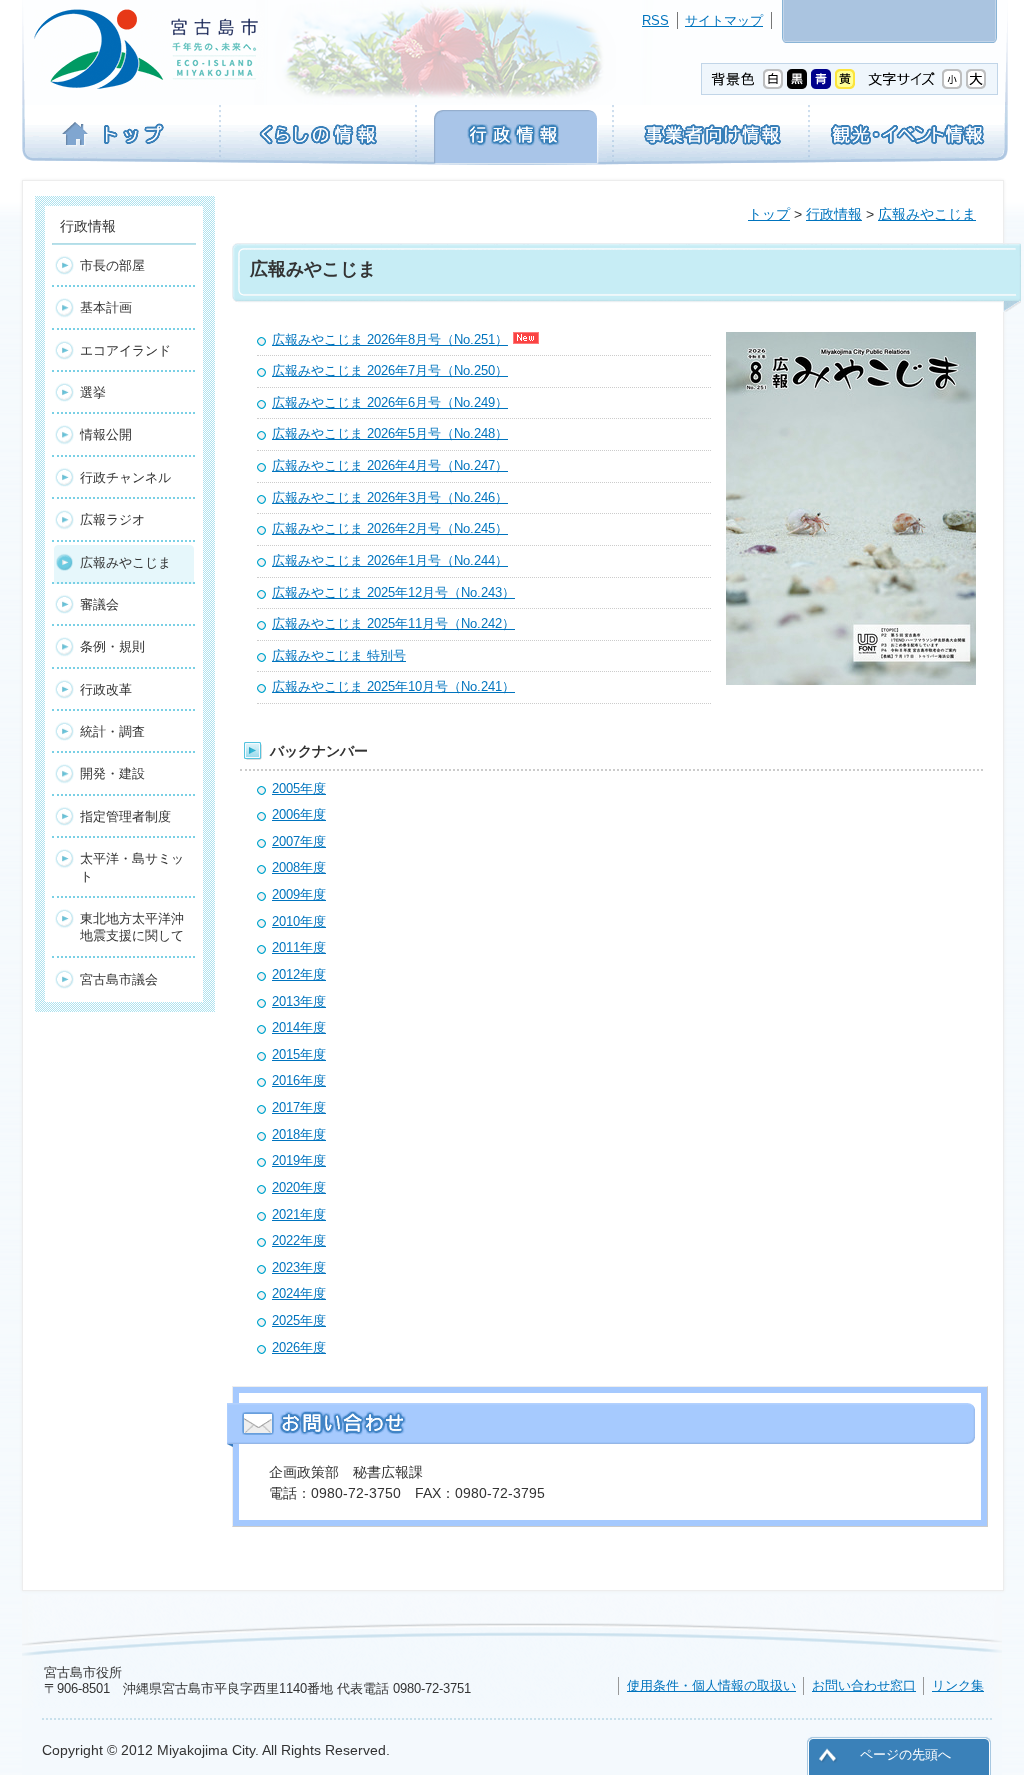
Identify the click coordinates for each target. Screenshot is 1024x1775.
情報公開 (106, 434)
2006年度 (299, 814)
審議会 (99, 604)
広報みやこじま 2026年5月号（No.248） (390, 433)
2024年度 (299, 1293)
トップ (769, 214)
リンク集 (958, 1685)
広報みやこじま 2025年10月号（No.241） (393, 686)
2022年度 (299, 1240)
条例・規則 (112, 646)
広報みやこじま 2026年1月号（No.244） (390, 560)
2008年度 (299, 867)
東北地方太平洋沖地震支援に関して (132, 927)
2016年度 (299, 1080)
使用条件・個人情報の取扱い (711, 1685)
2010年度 (299, 921)
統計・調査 (112, 731)
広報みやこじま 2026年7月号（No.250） (390, 370)
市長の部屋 (112, 265)
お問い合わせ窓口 (864, 1685)
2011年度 (299, 947)
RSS (655, 20)
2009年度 (299, 894)
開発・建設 (112, 773)
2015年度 (299, 1054)
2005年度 (299, 788)
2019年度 (299, 1160)
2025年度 (299, 1320)
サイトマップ (724, 20)
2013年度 (299, 1001)
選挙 (93, 392)
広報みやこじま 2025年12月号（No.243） (393, 592)
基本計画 (106, 307)
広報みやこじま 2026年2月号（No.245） (390, 528)
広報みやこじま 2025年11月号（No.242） (393, 623)
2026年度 (299, 1347)
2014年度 (299, 1027)
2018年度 (299, 1134)
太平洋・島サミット (132, 867)
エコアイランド (125, 350)
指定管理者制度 (125, 816)
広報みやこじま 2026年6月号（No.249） (390, 402)
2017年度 (299, 1107)
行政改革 (106, 689)
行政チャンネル (125, 477)
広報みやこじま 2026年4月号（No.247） (390, 465)
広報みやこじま (927, 214)
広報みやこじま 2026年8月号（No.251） (390, 339)
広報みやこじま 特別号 (339, 655)
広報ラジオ (112, 519)
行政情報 (834, 214)
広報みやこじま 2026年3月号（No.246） (390, 497)
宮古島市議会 (119, 979)
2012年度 (299, 974)
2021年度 (299, 1214)
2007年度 (299, 841)
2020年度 (299, 1187)
